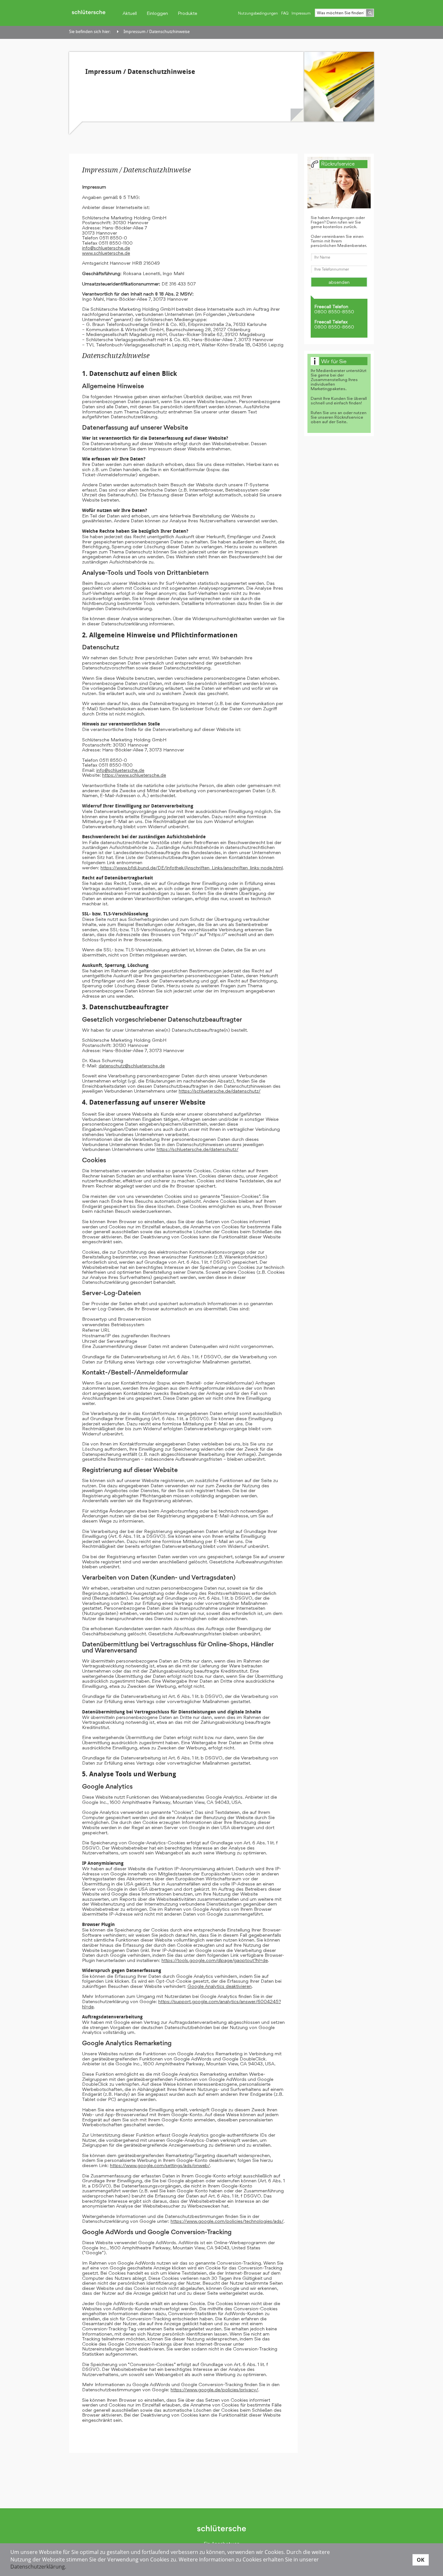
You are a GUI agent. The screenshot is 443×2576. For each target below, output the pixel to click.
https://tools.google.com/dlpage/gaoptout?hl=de (215, 1960)
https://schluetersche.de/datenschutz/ (220, 1091)
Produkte (187, 13)
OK (421, 2559)
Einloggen (157, 13)
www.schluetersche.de (106, 253)
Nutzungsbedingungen (258, 13)
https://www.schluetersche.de (134, 775)
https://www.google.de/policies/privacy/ (214, 2390)
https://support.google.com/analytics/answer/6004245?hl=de (181, 2004)
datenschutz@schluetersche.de (132, 1066)
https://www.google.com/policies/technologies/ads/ (227, 2221)
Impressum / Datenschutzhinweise (157, 32)
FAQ (285, 13)
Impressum (301, 13)
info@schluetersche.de (106, 248)
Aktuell (130, 13)
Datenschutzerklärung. (38, 2567)
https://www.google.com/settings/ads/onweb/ (160, 2165)
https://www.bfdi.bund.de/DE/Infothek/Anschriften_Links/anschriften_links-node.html (192, 868)
